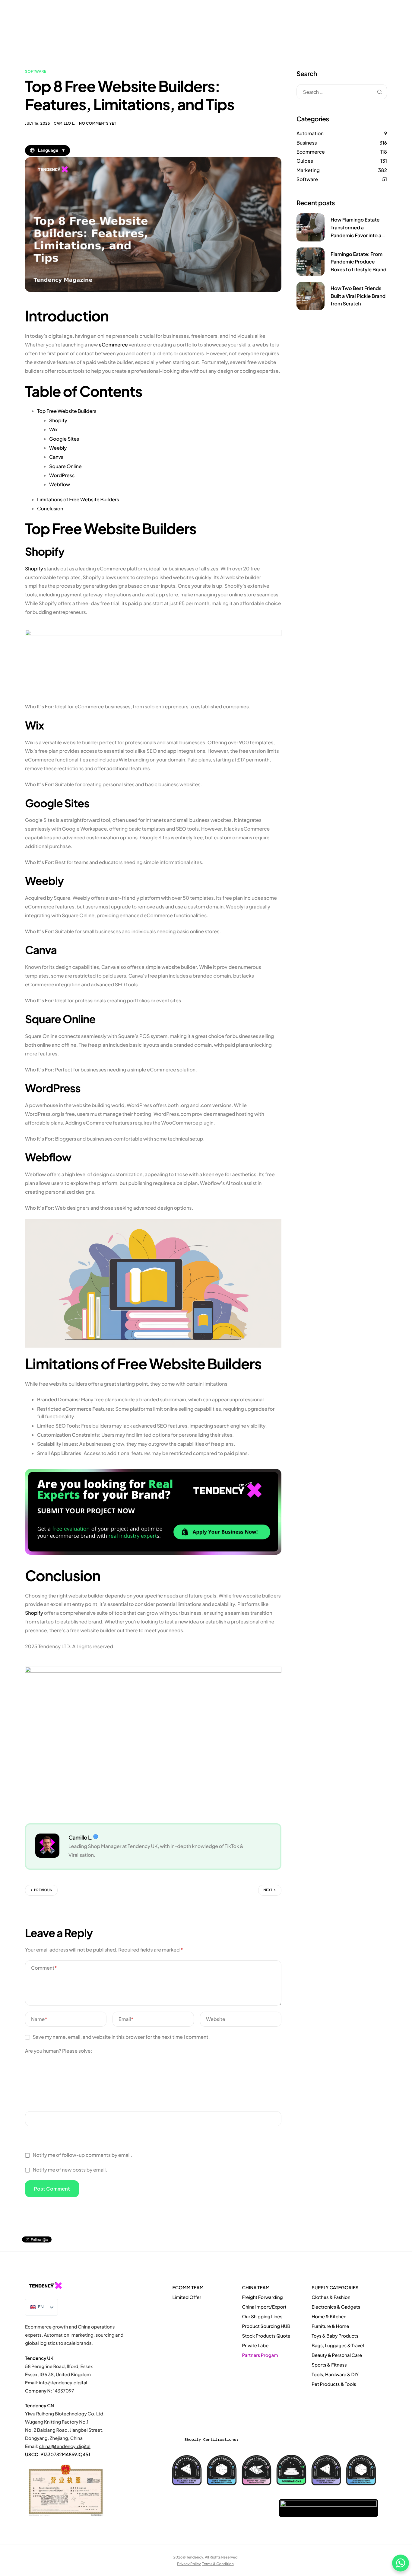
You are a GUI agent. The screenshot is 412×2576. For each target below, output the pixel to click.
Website (216, 2019)
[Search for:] (342, 92)
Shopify (58, 420)
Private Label (256, 2346)
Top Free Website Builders (67, 411)
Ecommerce (311, 152)
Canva (56, 457)
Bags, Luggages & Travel (338, 2346)
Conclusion (50, 508)
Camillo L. (65, 123)
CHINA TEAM (256, 2288)
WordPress (62, 475)
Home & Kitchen (329, 2317)
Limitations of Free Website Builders (78, 499)
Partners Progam (260, 2355)
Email (126, 2019)
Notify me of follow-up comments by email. (82, 2155)
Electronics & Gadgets (336, 2307)
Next (268, 1890)
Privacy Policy (189, 2563)
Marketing (308, 170)
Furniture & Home (330, 2326)
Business (307, 143)
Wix (53, 429)
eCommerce (113, 345)
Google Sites (64, 439)
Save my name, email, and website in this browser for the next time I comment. (121, 2037)
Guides (305, 161)
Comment (44, 1968)
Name (39, 2019)
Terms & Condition (218, 2563)
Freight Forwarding (262, 2297)
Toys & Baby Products (335, 2336)
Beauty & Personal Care (337, 2355)
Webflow (60, 484)
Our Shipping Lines (262, 2317)
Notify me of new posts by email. (70, 2170)
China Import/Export (264, 2307)
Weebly (58, 448)
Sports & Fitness (329, 2365)
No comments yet (98, 123)
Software (36, 71)
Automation (310, 133)
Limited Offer (187, 2297)
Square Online (65, 466)
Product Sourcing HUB (266, 2326)
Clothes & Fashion (331, 2297)
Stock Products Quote (266, 2336)
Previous (43, 1890)
